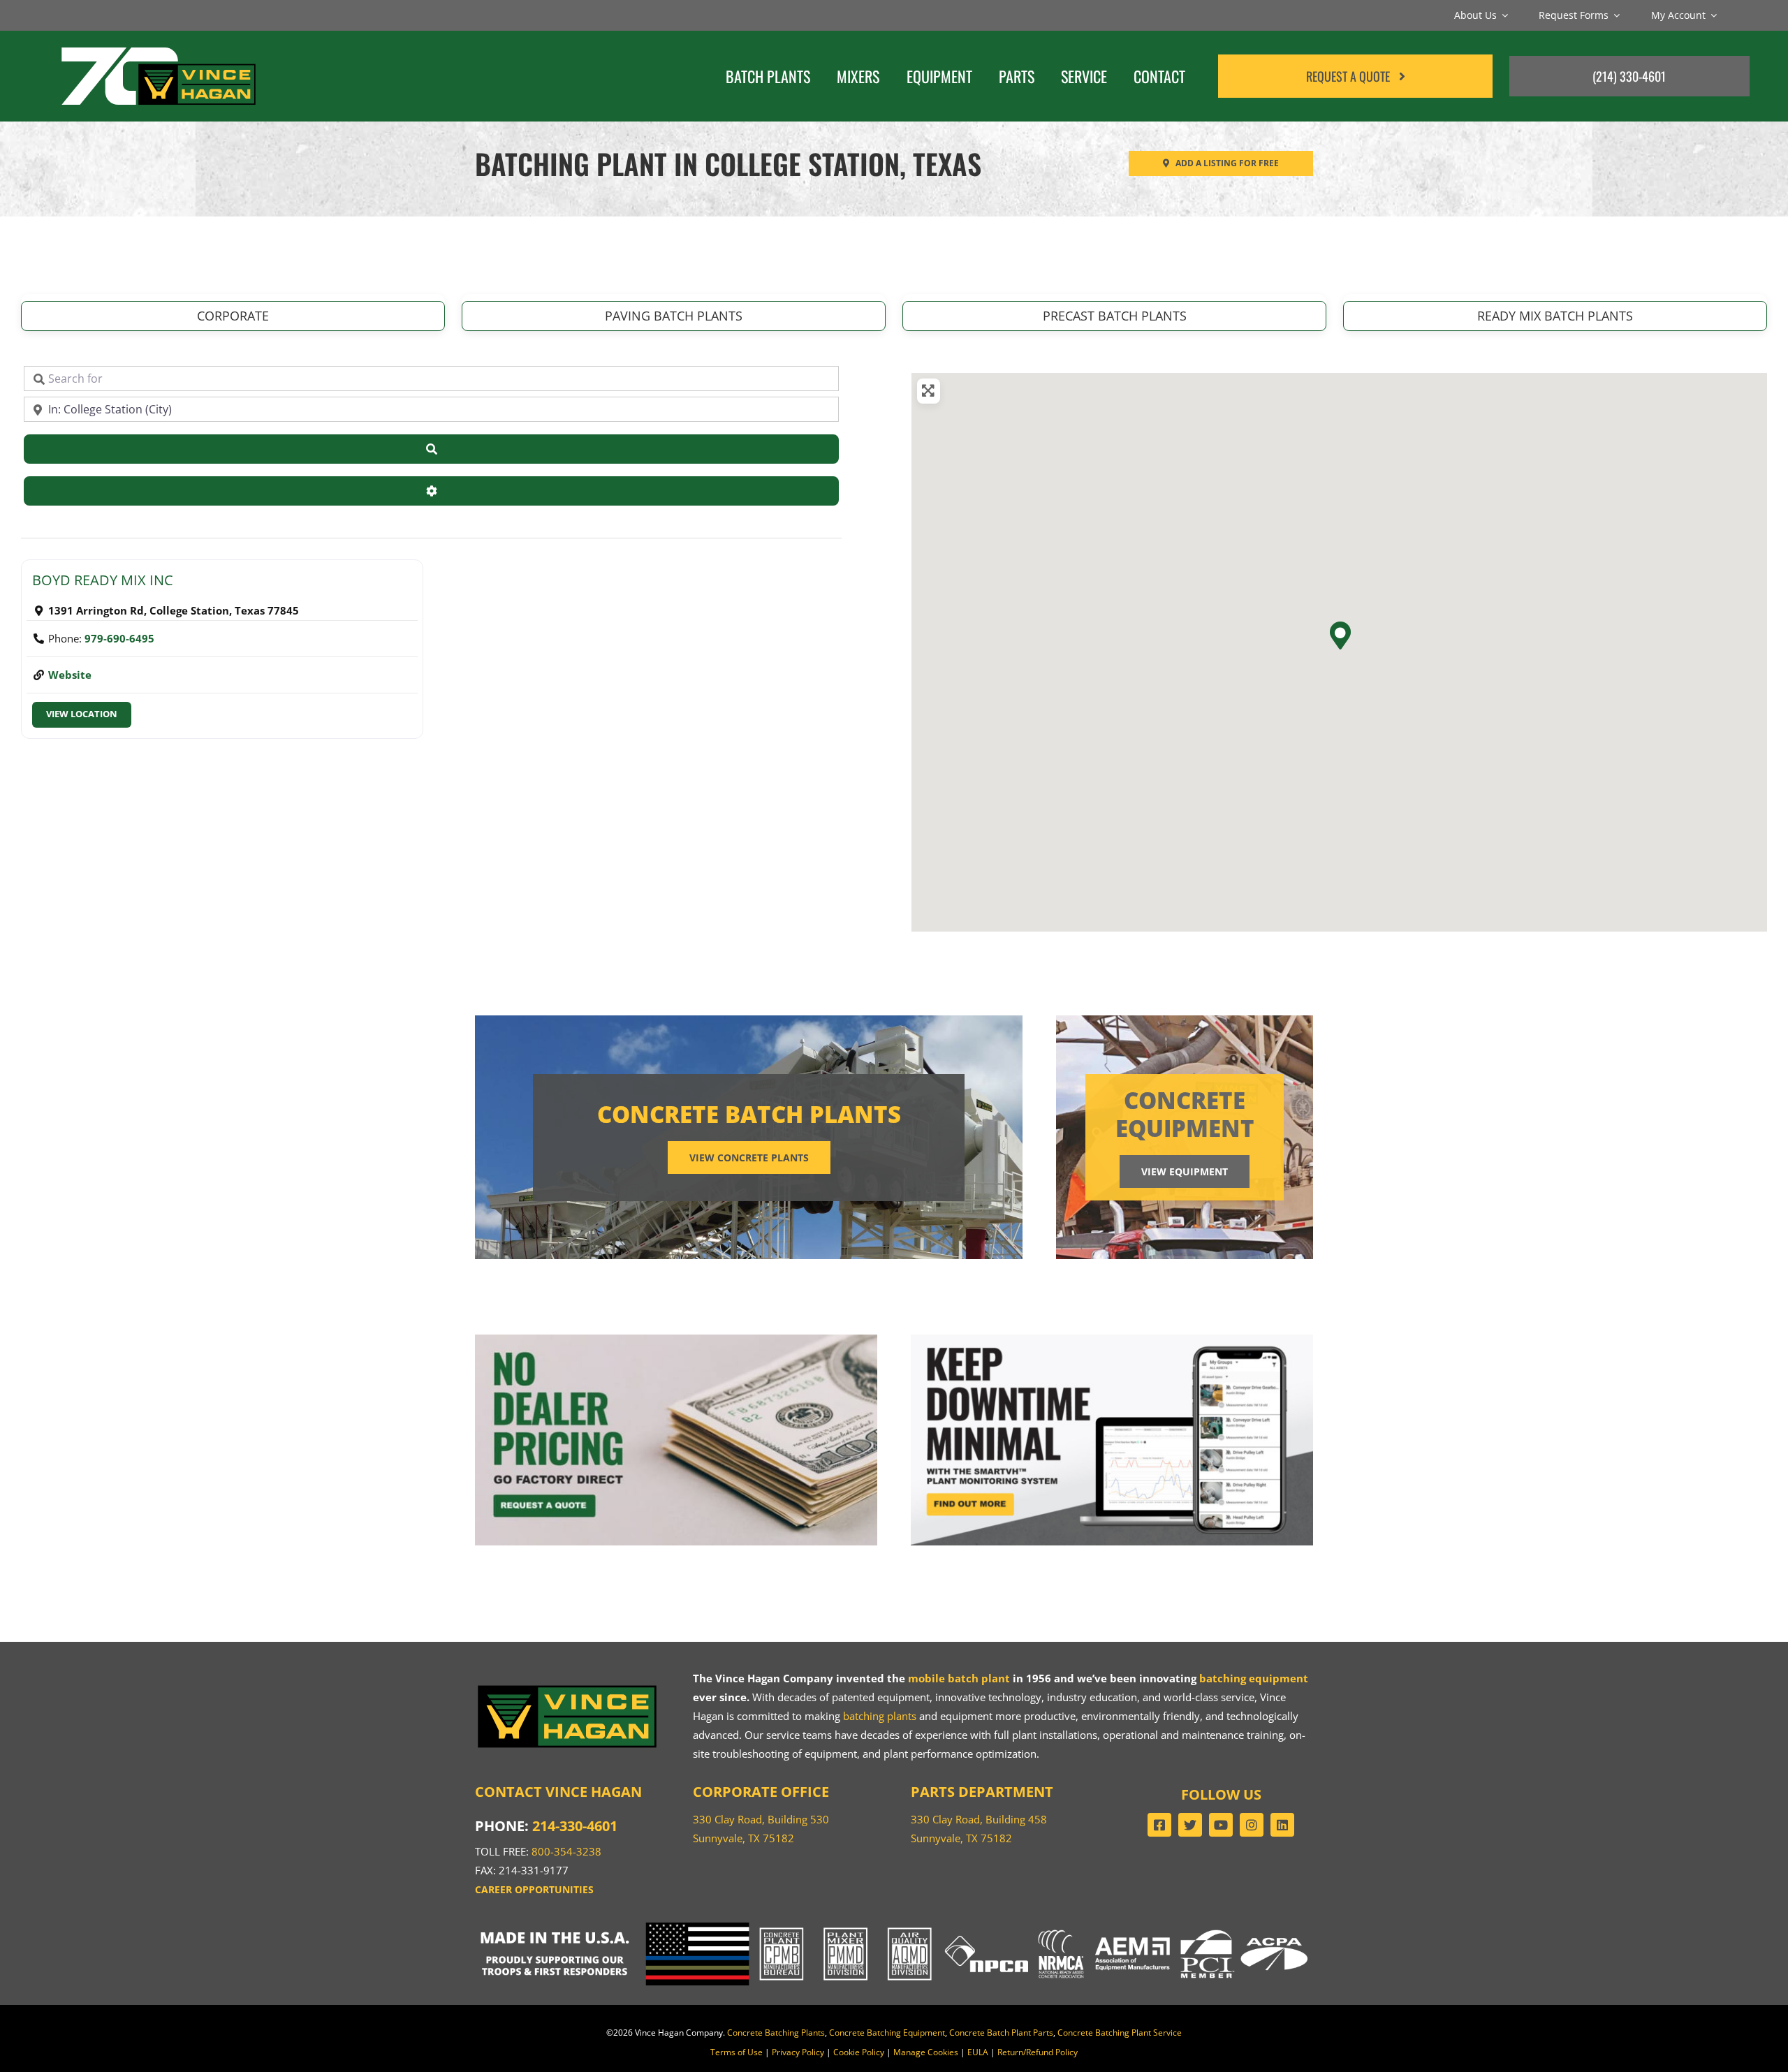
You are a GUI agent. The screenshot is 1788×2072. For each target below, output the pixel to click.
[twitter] (1190, 1825)
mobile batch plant (959, 1678)
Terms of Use (737, 2052)
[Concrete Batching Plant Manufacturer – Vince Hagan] (567, 1687)
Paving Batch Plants (674, 316)
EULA (978, 2052)
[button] (1340, 635)
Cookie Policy (859, 2052)
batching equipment (1254, 1678)
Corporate (233, 316)
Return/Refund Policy (1038, 2052)
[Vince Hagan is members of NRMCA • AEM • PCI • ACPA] (1173, 1927)
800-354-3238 (566, 1851)
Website (70, 675)
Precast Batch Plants (1115, 316)
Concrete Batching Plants (776, 2033)
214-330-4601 (575, 1826)
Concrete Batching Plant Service (1120, 2033)
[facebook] (1159, 1825)
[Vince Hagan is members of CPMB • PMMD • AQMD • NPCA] (894, 1927)
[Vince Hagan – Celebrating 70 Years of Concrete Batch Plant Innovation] (159, 45)
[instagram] (1252, 1825)
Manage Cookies (926, 2052)
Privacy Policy (798, 2052)
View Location (82, 714)
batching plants (880, 1716)
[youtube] (1221, 1825)
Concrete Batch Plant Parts (1001, 2033)
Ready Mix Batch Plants (1555, 316)
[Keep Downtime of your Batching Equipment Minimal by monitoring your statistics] (1112, 1339)
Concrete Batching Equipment (887, 2033)
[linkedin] (1282, 1825)
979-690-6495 (119, 638)
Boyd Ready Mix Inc (103, 580)
